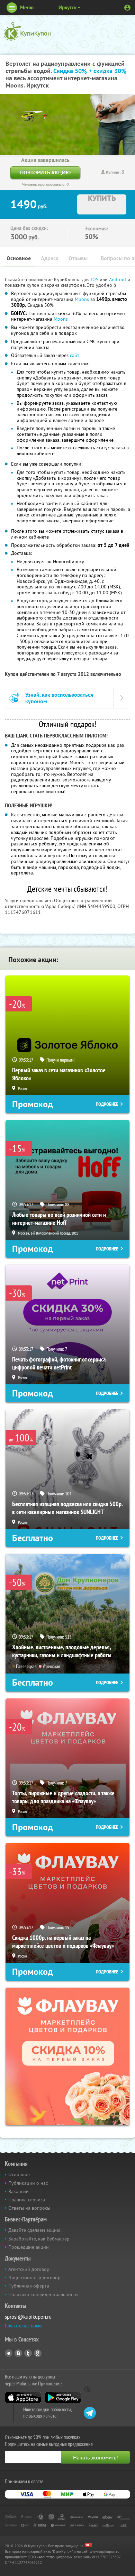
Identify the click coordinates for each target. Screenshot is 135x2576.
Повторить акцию (45, 172)
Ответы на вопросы (29, 2208)
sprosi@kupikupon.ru (28, 2317)
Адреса (50, 258)
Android (118, 279)
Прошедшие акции (29, 2247)
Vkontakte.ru (18, 2353)
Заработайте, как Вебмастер (39, 2239)
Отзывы (78, 258)
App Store (23, 2398)
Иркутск (67, 7)
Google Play (63, 2398)
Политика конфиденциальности (43, 2294)
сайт (75, 355)
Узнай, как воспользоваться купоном (59, 698)
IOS (95, 279)
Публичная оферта (29, 2286)
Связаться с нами (23, 2326)
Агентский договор (29, 2269)
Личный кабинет (127, 8)
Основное (19, 258)
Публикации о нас (28, 2183)
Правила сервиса (27, 2200)
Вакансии (19, 2191)
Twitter (28, 2353)
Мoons (82, 299)
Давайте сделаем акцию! (35, 2230)
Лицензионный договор (34, 2277)
